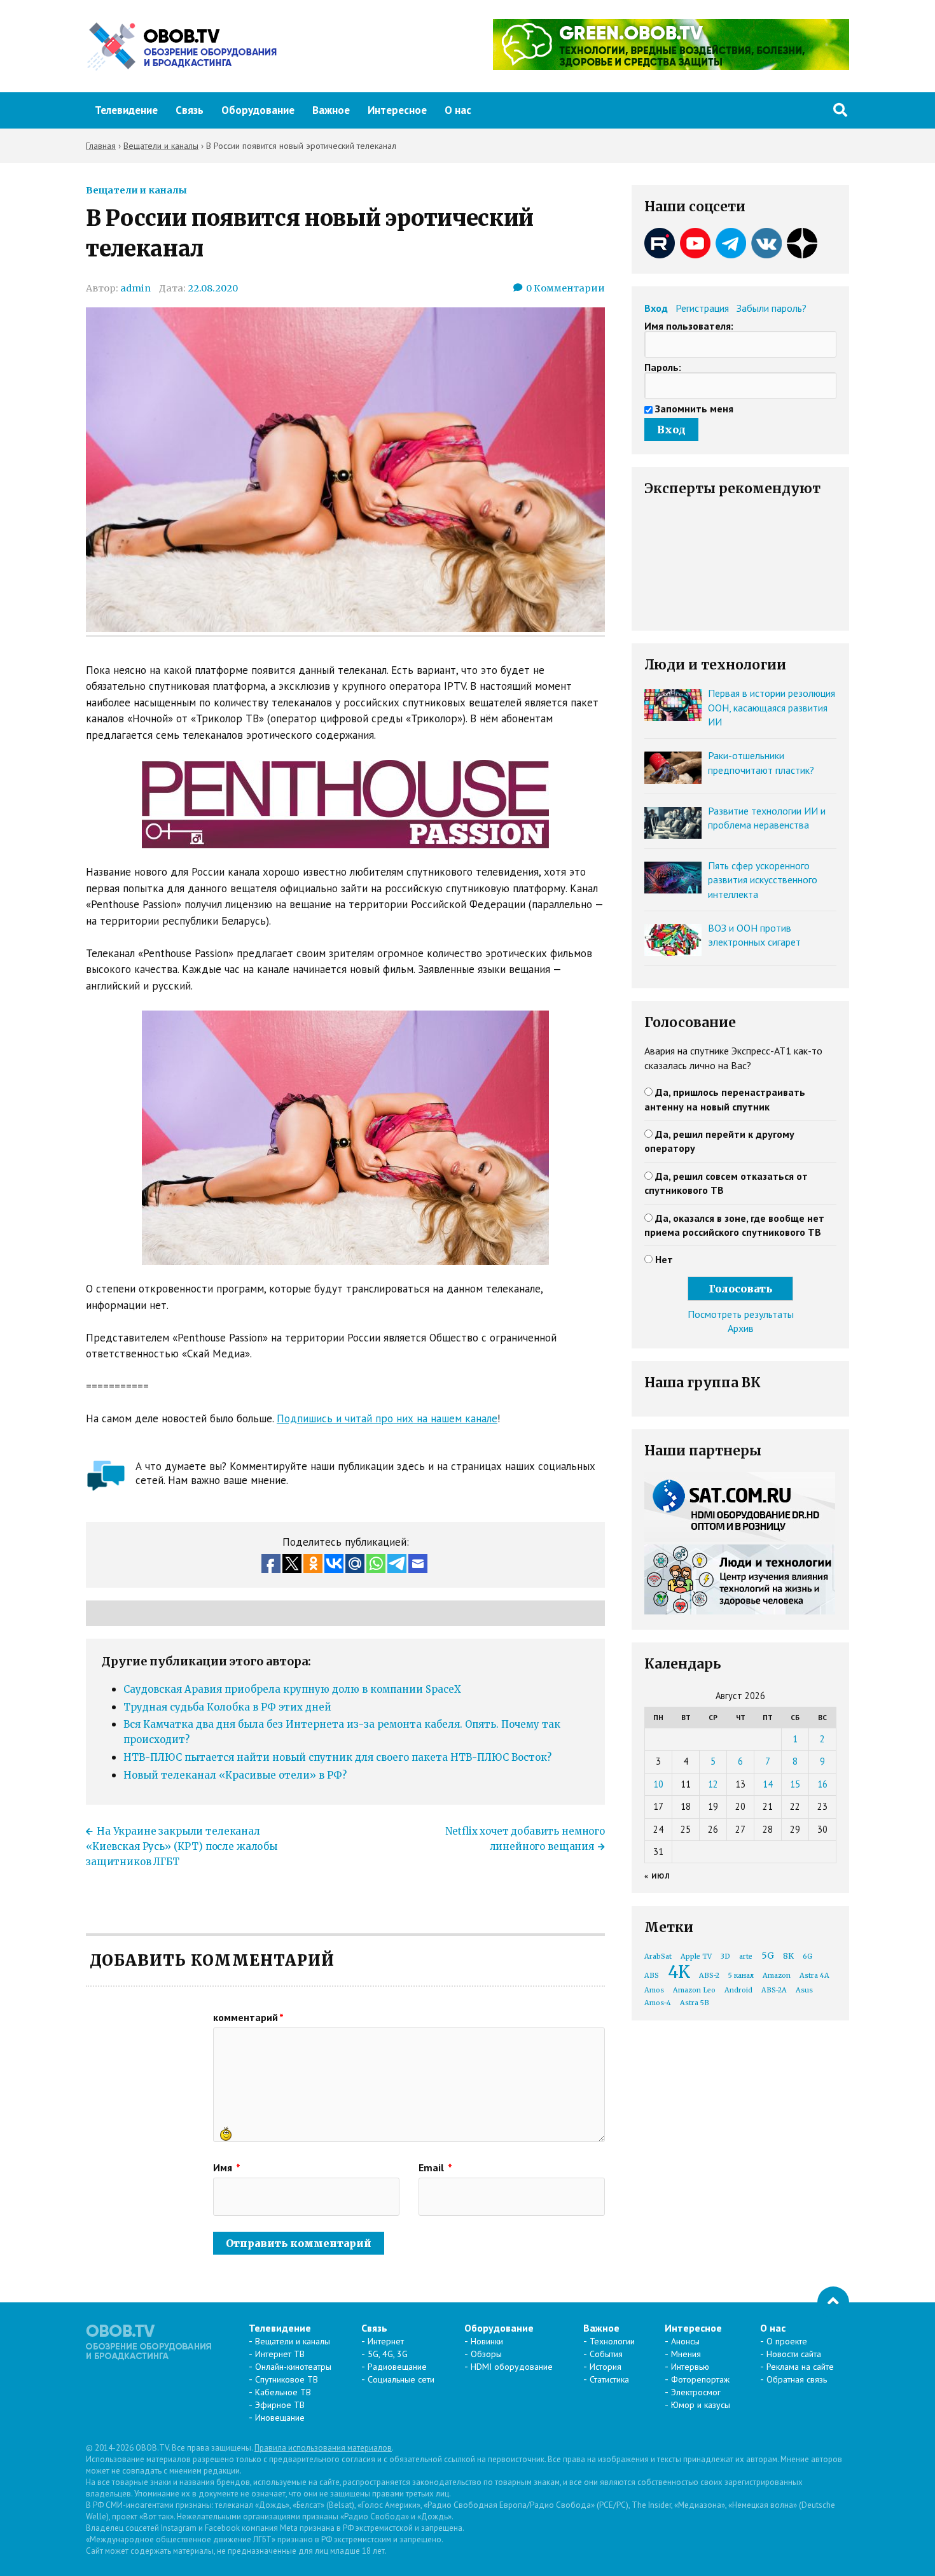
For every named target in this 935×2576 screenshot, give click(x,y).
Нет (664, 1259)
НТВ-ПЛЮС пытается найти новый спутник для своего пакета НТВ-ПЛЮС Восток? (337, 1757)
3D (725, 1956)
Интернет (386, 2341)
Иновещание (280, 2418)
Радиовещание (397, 2367)
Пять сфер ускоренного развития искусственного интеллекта (763, 880)
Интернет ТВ (280, 2354)
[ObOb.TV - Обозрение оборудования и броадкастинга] (181, 46)
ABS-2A (774, 1990)
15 (795, 1784)
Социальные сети (401, 2379)
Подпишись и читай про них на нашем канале (387, 1418)
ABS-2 (709, 1976)
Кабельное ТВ (283, 2392)
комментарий (248, 2017)
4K (679, 1972)
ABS (652, 1976)
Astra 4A (814, 1976)
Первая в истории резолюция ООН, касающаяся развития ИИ (772, 707)
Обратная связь (797, 2379)
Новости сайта (794, 2354)
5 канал (741, 1976)
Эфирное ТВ (280, 2405)
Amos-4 (658, 2003)
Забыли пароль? (772, 308)
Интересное (397, 110)
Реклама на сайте (800, 2367)
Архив (741, 1328)
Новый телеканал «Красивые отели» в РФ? (235, 1775)
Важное (331, 110)
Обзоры (486, 2354)
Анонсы (685, 2341)
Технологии (612, 2341)
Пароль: (663, 367)
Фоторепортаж (700, 2379)
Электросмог (696, 2392)
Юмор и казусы (701, 2405)
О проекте (787, 2341)
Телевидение (126, 110)
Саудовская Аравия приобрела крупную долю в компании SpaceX (292, 1689)
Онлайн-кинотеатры (293, 2367)
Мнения (686, 2354)
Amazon (777, 1976)
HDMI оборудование (512, 2367)
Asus (804, 1990)
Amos (654, 1990)
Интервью (690, 2367)
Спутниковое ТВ (287, 2379)
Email (435, 2167)
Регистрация (702, 308)
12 (713, 1784)
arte (746, 1956)
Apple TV (696, 1956)
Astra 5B (695, 2003)
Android (738, 1990)
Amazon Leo (694, 1990)
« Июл (657, 1876)
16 (822, 1784)
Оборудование (258, 110)
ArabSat (658, 1956)
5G (768, 1956)
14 (768, 1784)
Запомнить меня (694, 409)
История (606, 2367)
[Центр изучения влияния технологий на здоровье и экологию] (671, 66)
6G (807, 1956)
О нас (458, 110)
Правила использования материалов (323, 2448)
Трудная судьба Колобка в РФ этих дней (227, 1707)
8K (788, 1956)
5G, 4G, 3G (388, 2354)
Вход (656, 308)
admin (135, 288)
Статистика (609, 2379)
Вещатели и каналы (136, 190)
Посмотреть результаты (741, 1314)
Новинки (487, 2341)
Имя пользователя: (689, 326)
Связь (190, 110)
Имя (227, 2167)
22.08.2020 (213, 288)
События (606, 2354)
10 (658, 1784)
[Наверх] (833, 2302)
